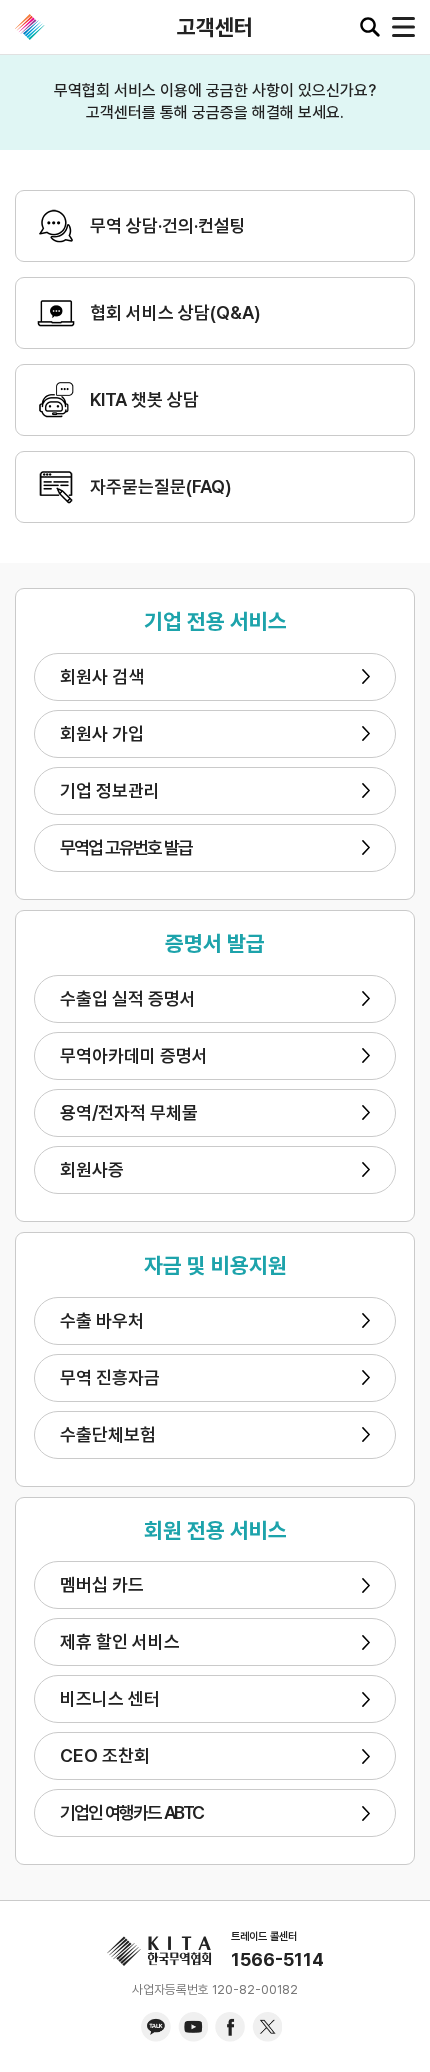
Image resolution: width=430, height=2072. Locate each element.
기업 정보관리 (110, 790)
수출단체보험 (108, 1434)
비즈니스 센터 (110, 1698)
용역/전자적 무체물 (129, 1112)
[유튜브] (193, 2027)
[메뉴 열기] (403, 27)
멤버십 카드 (102, 1584)
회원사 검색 (102, 676)
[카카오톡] (156, 2027)
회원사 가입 (102, 733)
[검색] (370, 27)
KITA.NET (30, 27)
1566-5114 (277, 1959)
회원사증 (92, 1169)
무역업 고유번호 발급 (126, 847)
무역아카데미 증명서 (134, 1055)
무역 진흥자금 (110, 1377)
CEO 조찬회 (105, 1755)
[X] (267, 2027)
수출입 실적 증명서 (128, 998)
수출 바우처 (102, 1320)
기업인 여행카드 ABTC (132, 1812)
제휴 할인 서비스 (120, 1641)
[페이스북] (230, 2027)
